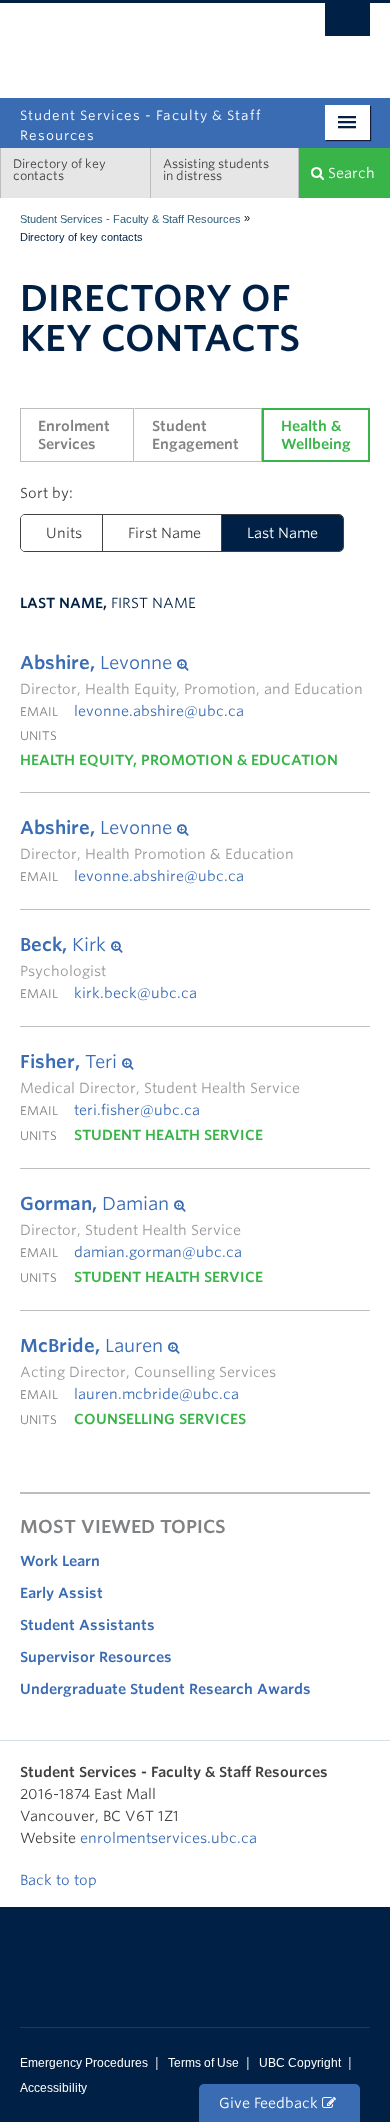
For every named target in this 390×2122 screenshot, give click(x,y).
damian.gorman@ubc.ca (158, 1252)
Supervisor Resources (96, 1657)
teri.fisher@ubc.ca (137, 1110)
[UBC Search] (347, 25)
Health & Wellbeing (316, 435)
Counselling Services (160, 1419)
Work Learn (60, 1561)
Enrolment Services (76, 435)
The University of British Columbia (260, 42)
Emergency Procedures (84, 2063)
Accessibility (53, 2088)
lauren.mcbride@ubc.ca (156, 1394)
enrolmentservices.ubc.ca (168, 1838)
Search (349, 173)
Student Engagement (195, 435)
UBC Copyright (300, 2063)
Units (64, 533)
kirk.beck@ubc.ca (135, 993)
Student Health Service (168, 1135)
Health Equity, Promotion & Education (179, 760)
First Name (164, 533)
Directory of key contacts (59, 169)
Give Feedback (270, 2103)
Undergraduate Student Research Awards (165, 1689)
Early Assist (61, 1593)
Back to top (60, 1880)
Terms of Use (203, 2063)
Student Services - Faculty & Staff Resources (130, 219)
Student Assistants (87, 1625)
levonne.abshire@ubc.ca (159, 711)
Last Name (270, 533)
